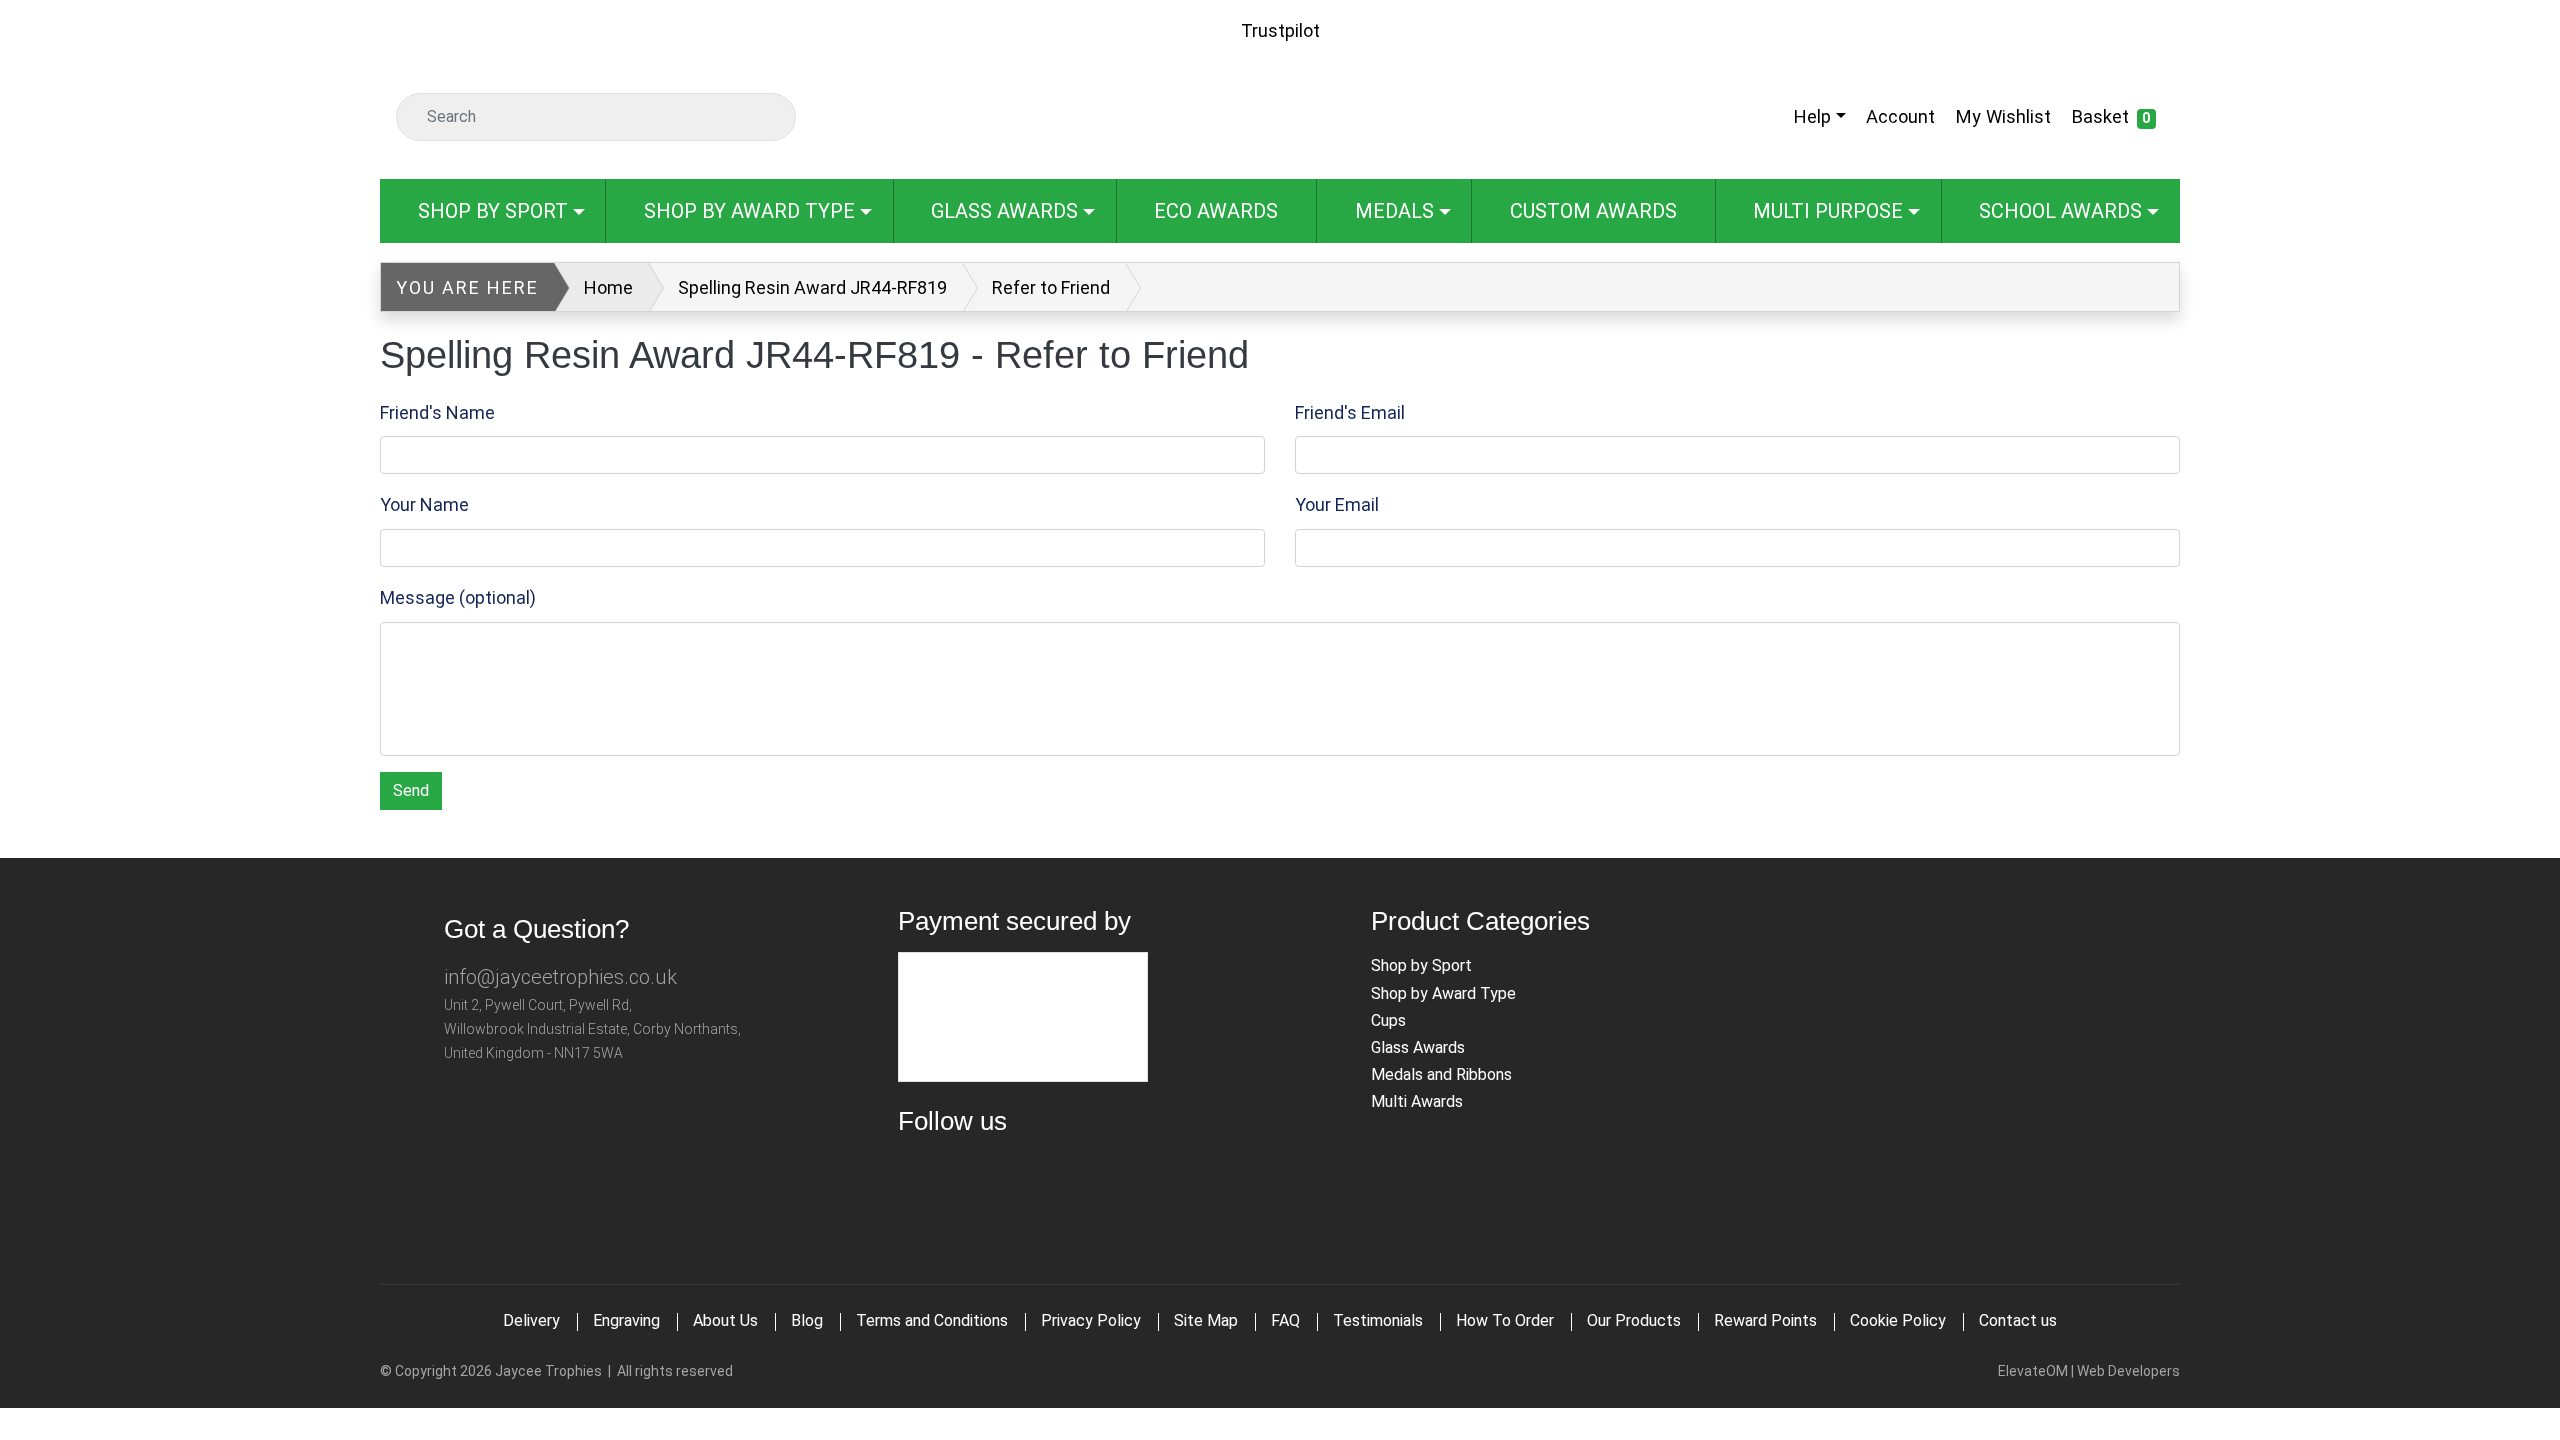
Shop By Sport (493, 211)
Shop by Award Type (1443, 993)
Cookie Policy (1898, 1320)
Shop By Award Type (749, 211)
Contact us (2018, 1320)
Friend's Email (1350, 412)
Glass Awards (1004, 211)
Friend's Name (437, 412)
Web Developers (2128, 1371)
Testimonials (1378, 1320)
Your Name (424, 504)
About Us (725, 1320)
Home (608, 287)
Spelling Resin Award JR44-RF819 (812, 287)
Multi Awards (1417, 1101)
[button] (1817, 116)
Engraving (626, 1320)
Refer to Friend (1051, 287)
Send (411, 790)
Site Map (1206, 1320)
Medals (1394, 211)
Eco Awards (1216, 211)
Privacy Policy (1091, 1320)
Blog (807, 1320)
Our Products (1634, 1320)
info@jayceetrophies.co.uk (560, 977)
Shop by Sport (1421, 965)
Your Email (1337, 504)
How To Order (1505, 1320)
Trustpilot (1280, 30)
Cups (1388, 1020)
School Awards (2060, 211)
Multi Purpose (1828, 211)
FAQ (1285, 1320)
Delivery (531, 1320)
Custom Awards (1593, 211)
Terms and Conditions (932, 1320)
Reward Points (1765, 1320)
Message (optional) (458, 597)
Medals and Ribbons (1441, 1074)
